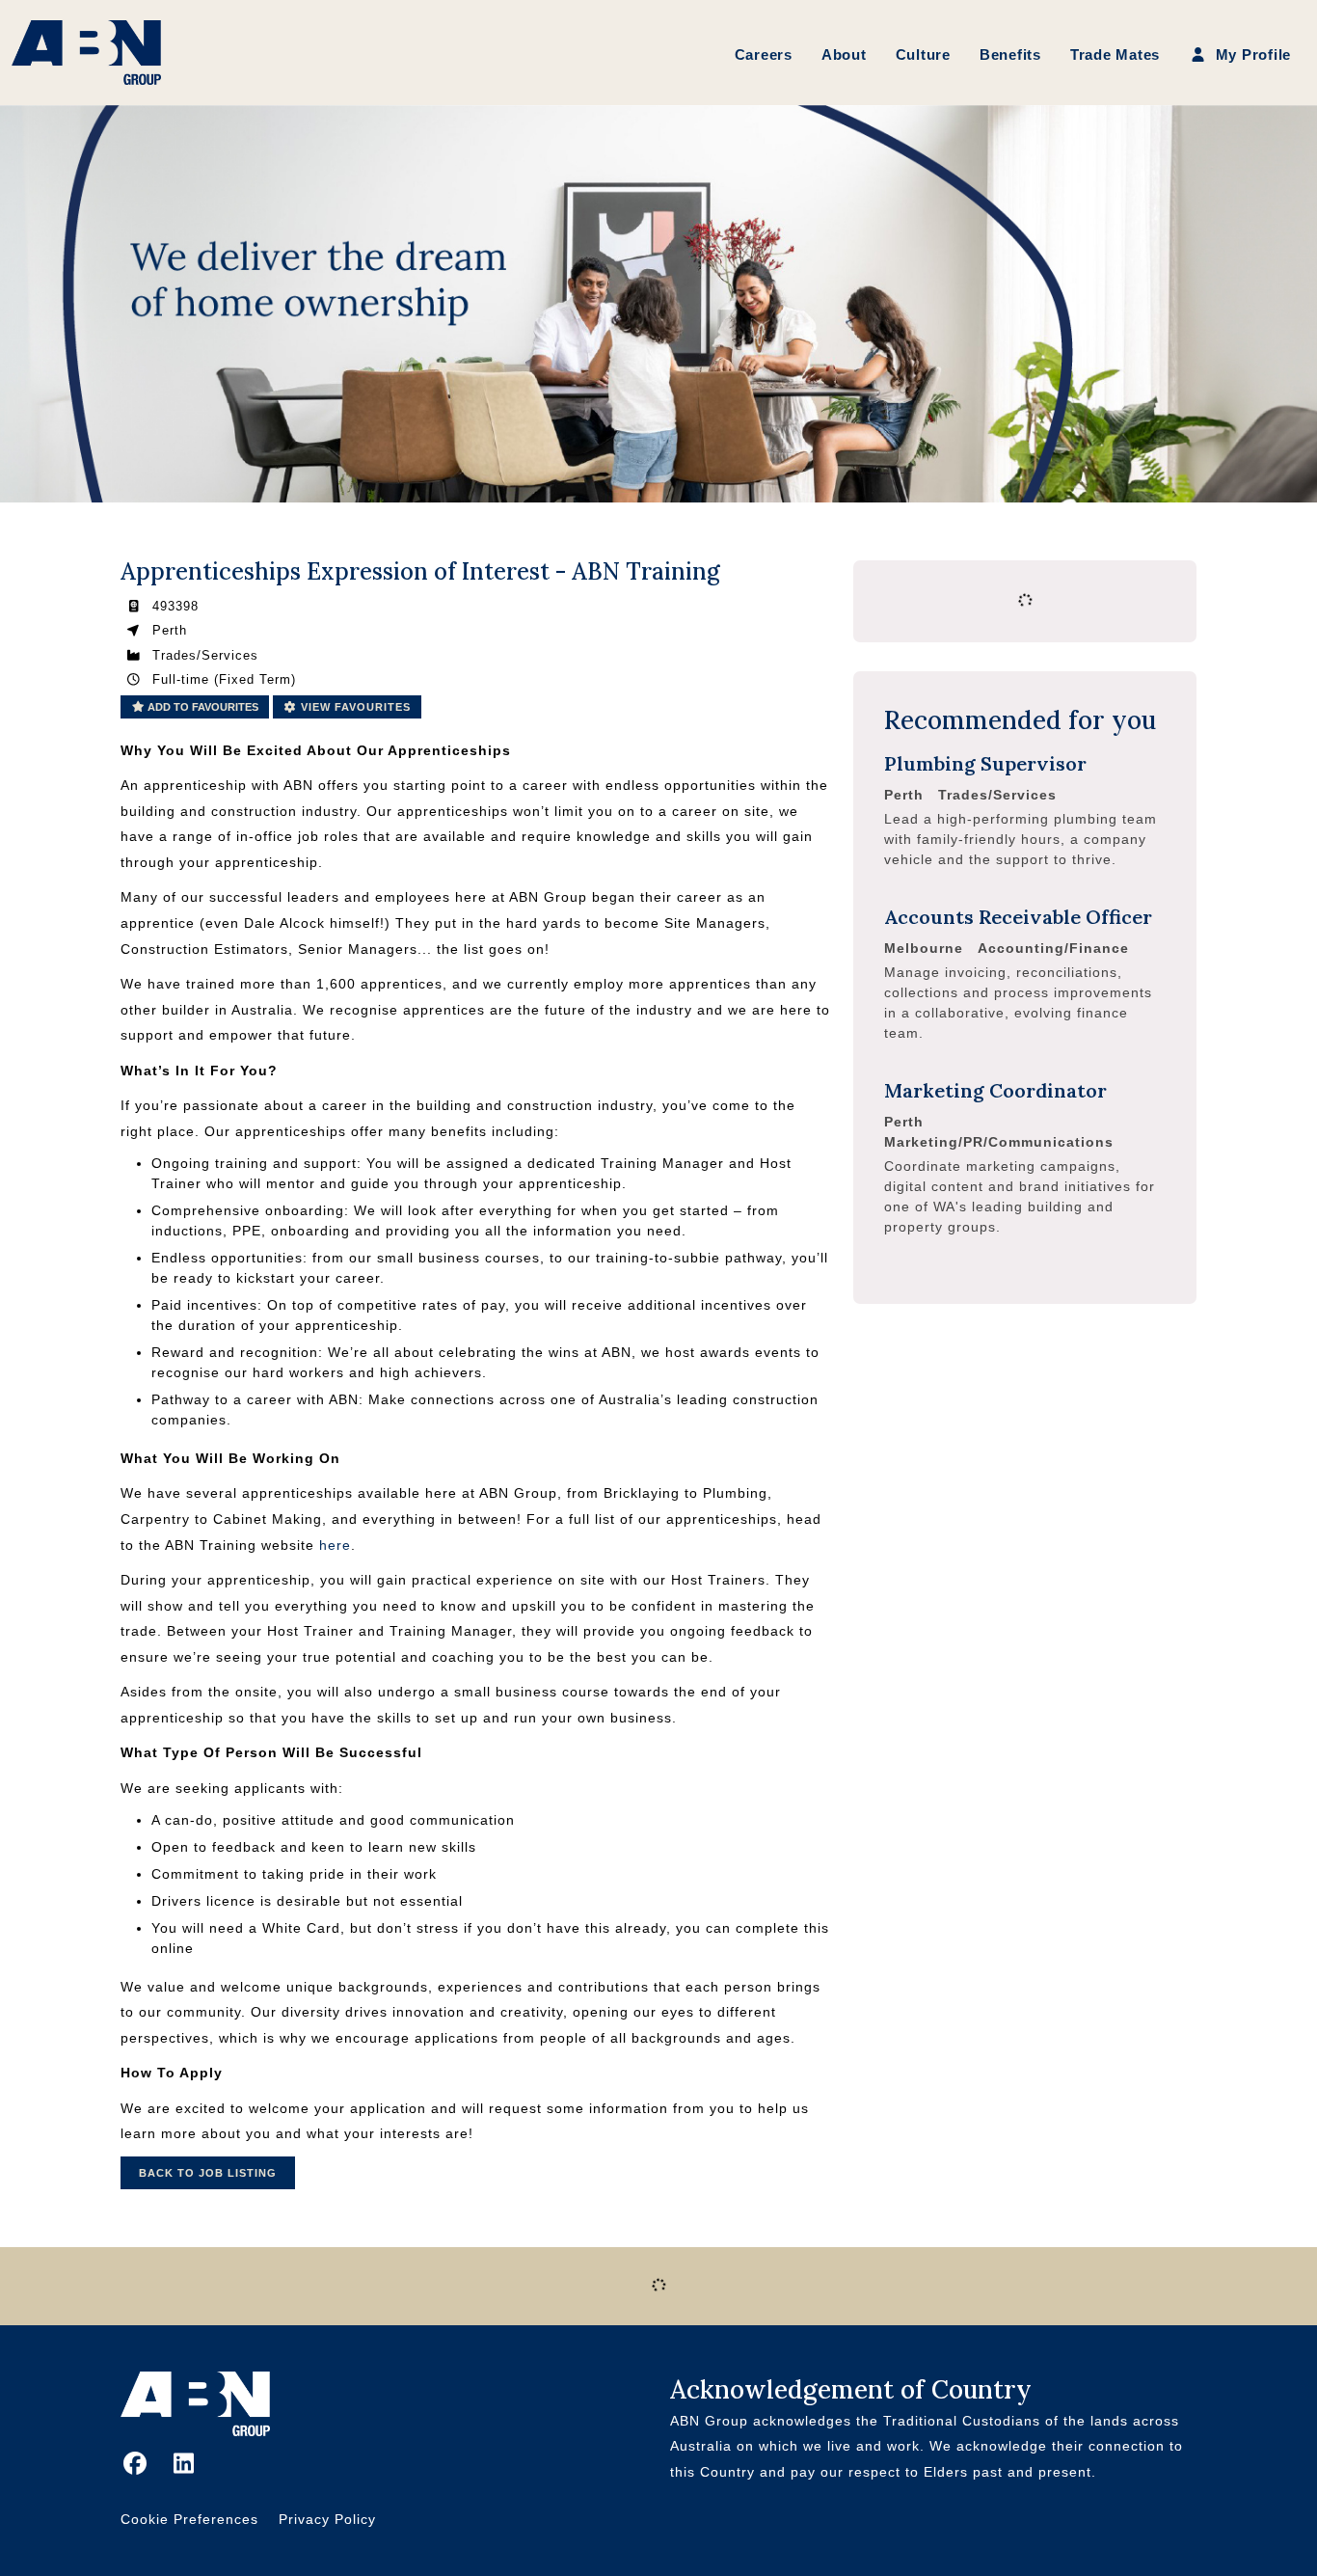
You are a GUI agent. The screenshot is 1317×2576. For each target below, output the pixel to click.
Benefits (1010, 54)
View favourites (354, 707)
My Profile (1251, 54)
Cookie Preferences (189, 2519)
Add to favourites (202, 707)
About (844, 54)
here (335, 1545)
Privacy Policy (327, 2519)
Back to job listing (208, 2173)
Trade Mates (1115, 54)
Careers (764, 54)
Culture (923, 54)
